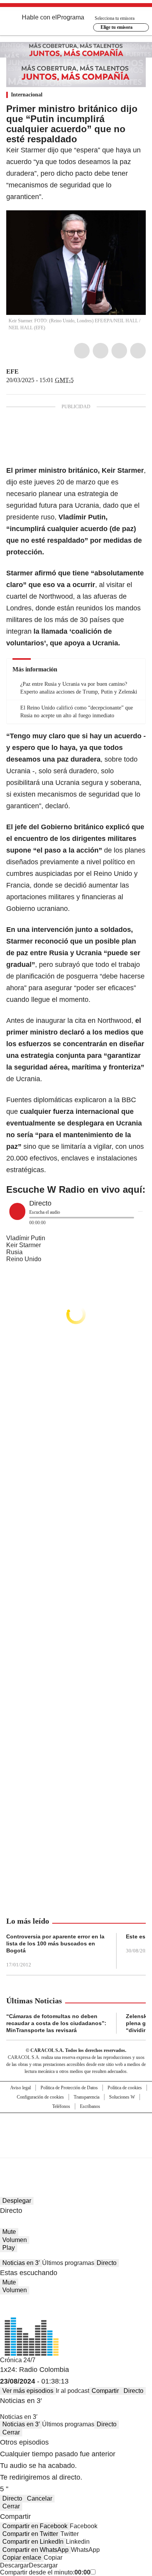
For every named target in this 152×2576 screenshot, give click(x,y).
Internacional (27, 95)
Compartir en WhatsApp (35, 2550)
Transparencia (87, 2097)
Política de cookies (125, 2088)
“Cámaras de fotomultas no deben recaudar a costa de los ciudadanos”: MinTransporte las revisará (56, 2023)
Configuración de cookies (40, 2097)
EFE (12, 371)
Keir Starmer (24, 1245)
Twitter (101, 351)
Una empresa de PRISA (76, 2130)
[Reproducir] (17, 1211)
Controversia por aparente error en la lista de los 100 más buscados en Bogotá (55, 1943)
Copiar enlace (22, 2558)
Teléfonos (61, 2106)
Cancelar (40, 2498)
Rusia (14, 1252)
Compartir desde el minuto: (45, 2572)
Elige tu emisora (117, 27)
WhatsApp (138, 351)
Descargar (14, 2565)
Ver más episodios (28, 2391)
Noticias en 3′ (21, 2263)
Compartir (105, 2391)
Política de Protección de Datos (69, 2088)
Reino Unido (24, 1259)
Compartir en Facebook (35, 2526)
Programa (71, 17)
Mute (9, 2232)
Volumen (15, 2240)
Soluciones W (122, 2097)
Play (9, 2248)
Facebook (82, 351)
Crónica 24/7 (18, 2360)
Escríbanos (90, 2106)
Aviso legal (20, 2088)
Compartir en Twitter (30, 2534)
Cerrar (11, 2432)
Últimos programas (68, 2263)
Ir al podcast (72, 2391)
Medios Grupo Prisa (76, 2149)
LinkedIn (119, 351)
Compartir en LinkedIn (33, 2542)
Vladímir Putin (26, 1238)
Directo (107, 2263)
